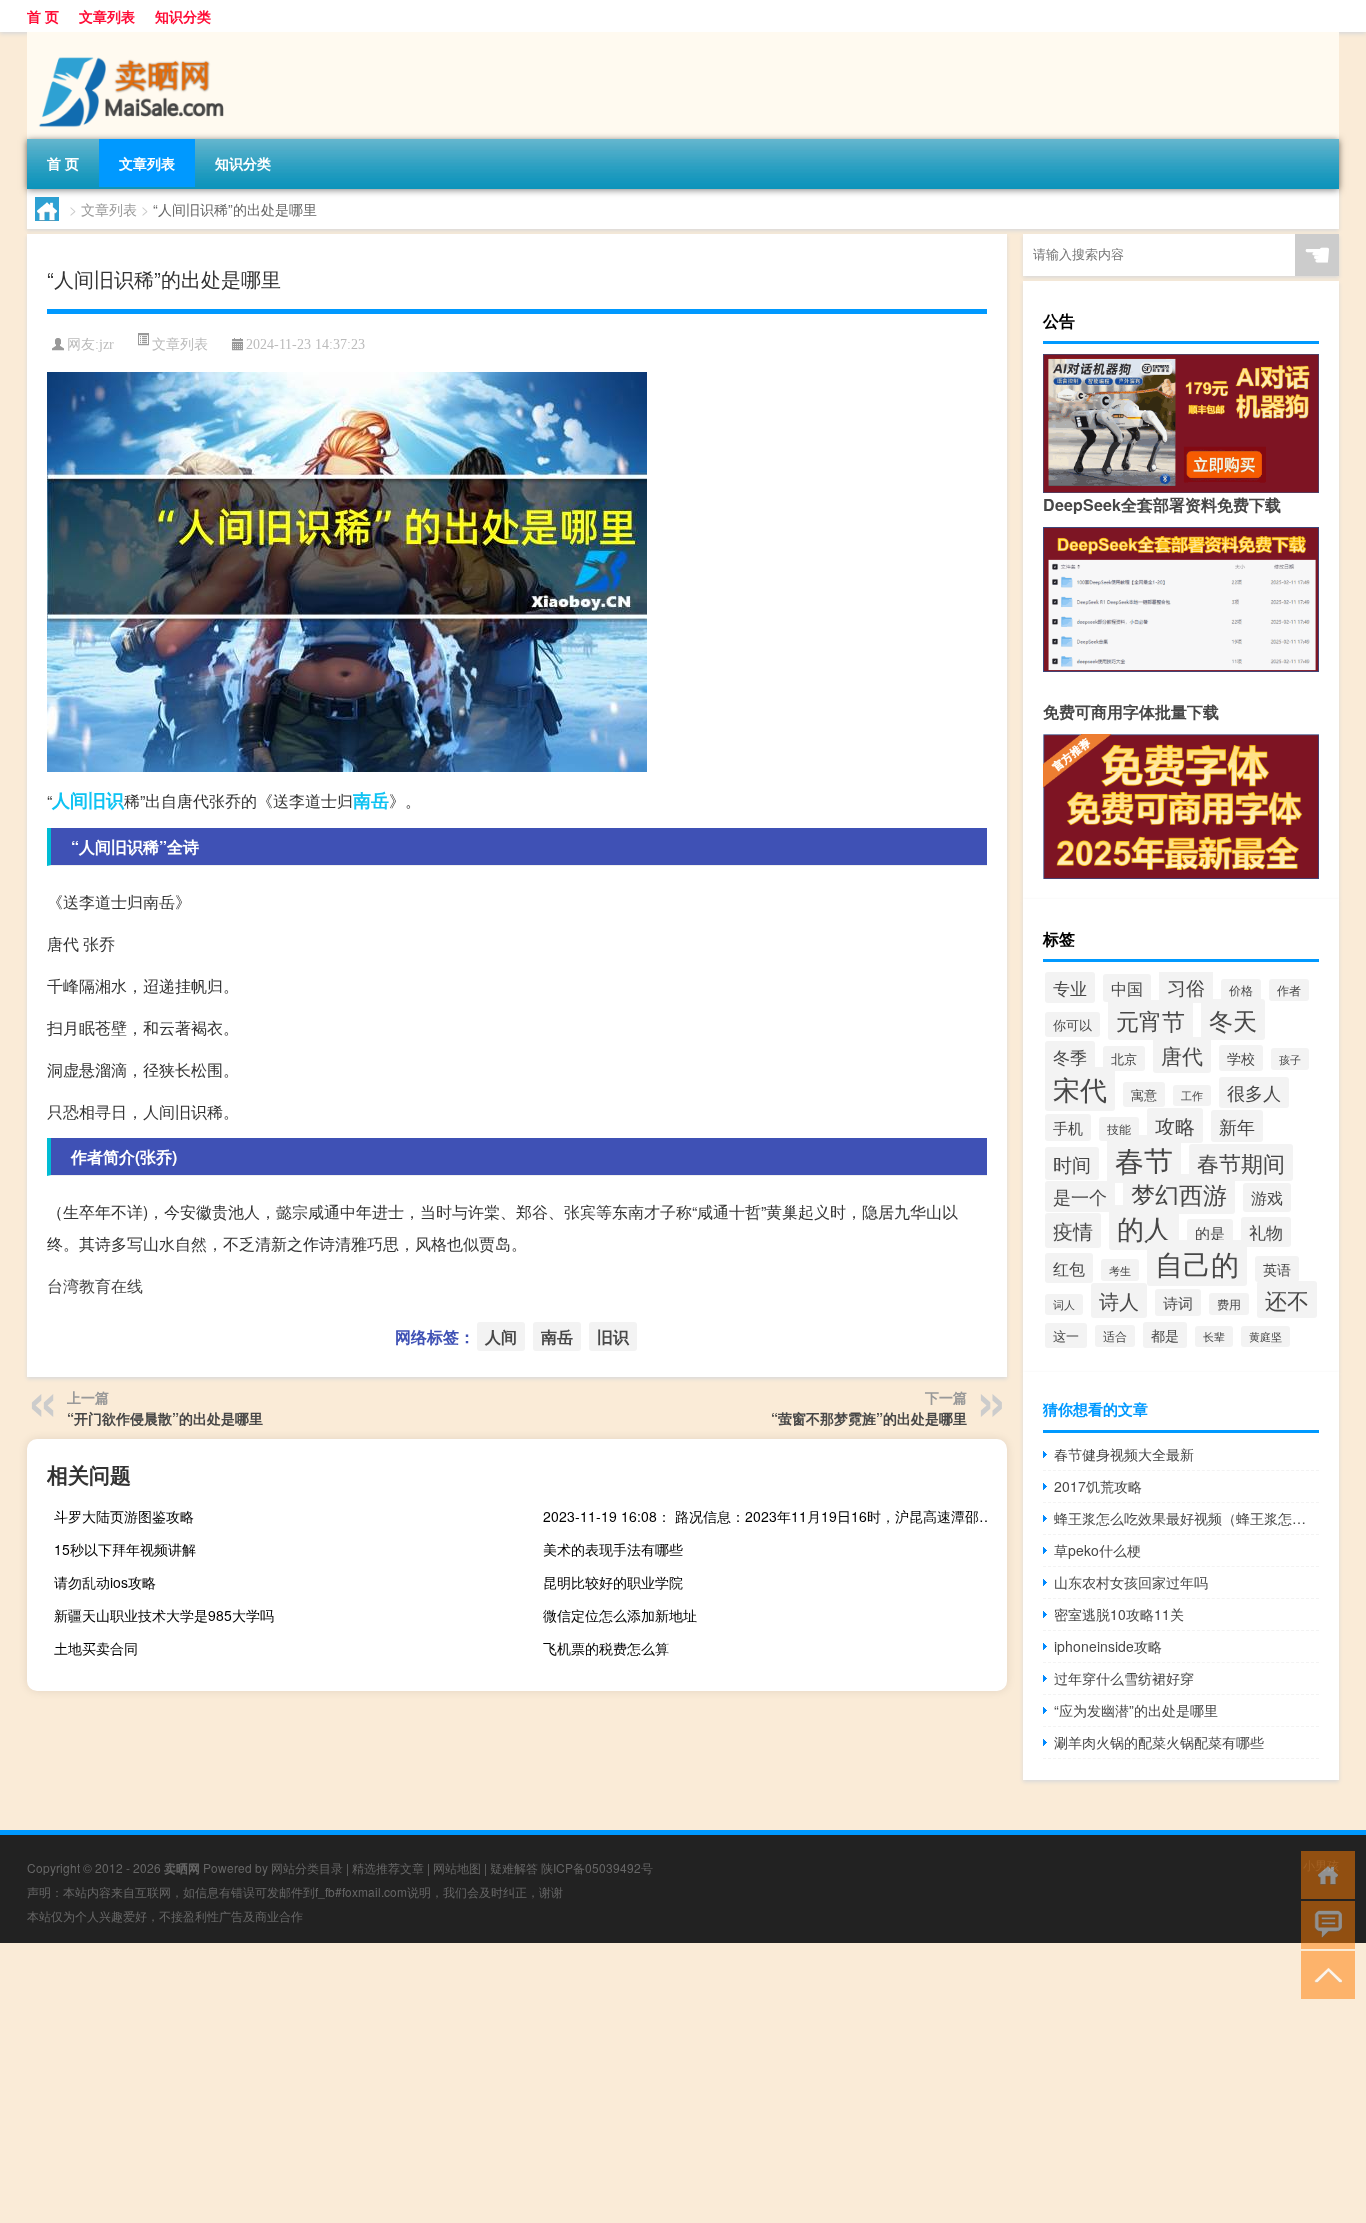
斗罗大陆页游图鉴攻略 (124, 1516)
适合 (1115, 1336)
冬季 (1070, 1056)
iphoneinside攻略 (1108, 1646)
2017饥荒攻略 (1098, 1486)
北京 (1124, 1058)
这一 (1066, 1335)
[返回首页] (1323, 1873)
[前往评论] (1323, 1923)
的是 (1210, 1232)
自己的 (1197, 1263)
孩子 (1290, 1059)
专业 (1070, 987)
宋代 (1080, 1089)
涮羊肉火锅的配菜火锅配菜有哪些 (1159, 1742)
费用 (1229, 1304)
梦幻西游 (1179, 1194)
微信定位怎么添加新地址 (620, 1615)
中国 (1127, 988)
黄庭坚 (1265, 1336)
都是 (1165, 1335)
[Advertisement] (600, 2083)
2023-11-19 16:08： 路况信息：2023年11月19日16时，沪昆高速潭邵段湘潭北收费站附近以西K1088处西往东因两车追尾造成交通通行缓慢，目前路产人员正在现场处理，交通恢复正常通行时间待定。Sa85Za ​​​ (772, 1516)
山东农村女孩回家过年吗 (1131, 1582)
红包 (1069, 1268)
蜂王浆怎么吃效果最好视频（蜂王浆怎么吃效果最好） (1186, 1518)
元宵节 (1150, 1020)
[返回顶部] (1323, 1973)
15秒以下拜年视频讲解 (125, 1549)
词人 (1064, 1304)
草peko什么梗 (1097, 1550)
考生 (1120, 1270)
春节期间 (1241, 1162)
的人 (1144, 1227)
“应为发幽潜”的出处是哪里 (1136, 1710)
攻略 (1175, 1125)
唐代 (1182, 1055)
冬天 (1233, 1019)
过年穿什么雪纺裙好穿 (1124, 1678)
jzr (106, 344)
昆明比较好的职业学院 (613, 1582)
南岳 (371, 800)
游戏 (1267, 1197)
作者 (1289, 990)
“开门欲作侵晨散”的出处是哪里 (165, 1418)
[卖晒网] (132, 39)
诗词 (1178, 1302)
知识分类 (183, 16)
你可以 (1072, 1024)
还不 (1287, 1299)
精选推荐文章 (388, 1867)
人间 (70, 800)
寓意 (1144, 1094)
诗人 (1119, 1300)
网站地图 (457, 1867)
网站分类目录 (307, 1867)
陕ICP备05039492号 (597, 1867)
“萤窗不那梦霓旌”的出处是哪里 (869, 1418)
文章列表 (107, 16)
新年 (1237, 1126)
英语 (1277, 1269)
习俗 (1186, 986)
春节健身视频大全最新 (1124, 1454)
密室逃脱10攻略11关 (1119, 1614)
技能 (1119, 1129)
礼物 (1266, 1232)
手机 (1068, 1127)
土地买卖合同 (96, 1648)
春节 (1144, 1159)
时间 (1072, 1163)
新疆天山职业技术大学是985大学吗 (164, 1615)
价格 (1241, 990)
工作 (1192, 1095)
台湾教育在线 (95, 1285)
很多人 (1254, 1092)
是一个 (1080, 1196)
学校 (1241, 1058)
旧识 (106, 800)
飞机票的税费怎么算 (606, 1648)
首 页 (43, 16)
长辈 (1214, 1336)
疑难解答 (514, 1867)
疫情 (1073, 1230)
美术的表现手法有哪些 (613, 1549)
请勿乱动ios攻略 (105, 1582)
